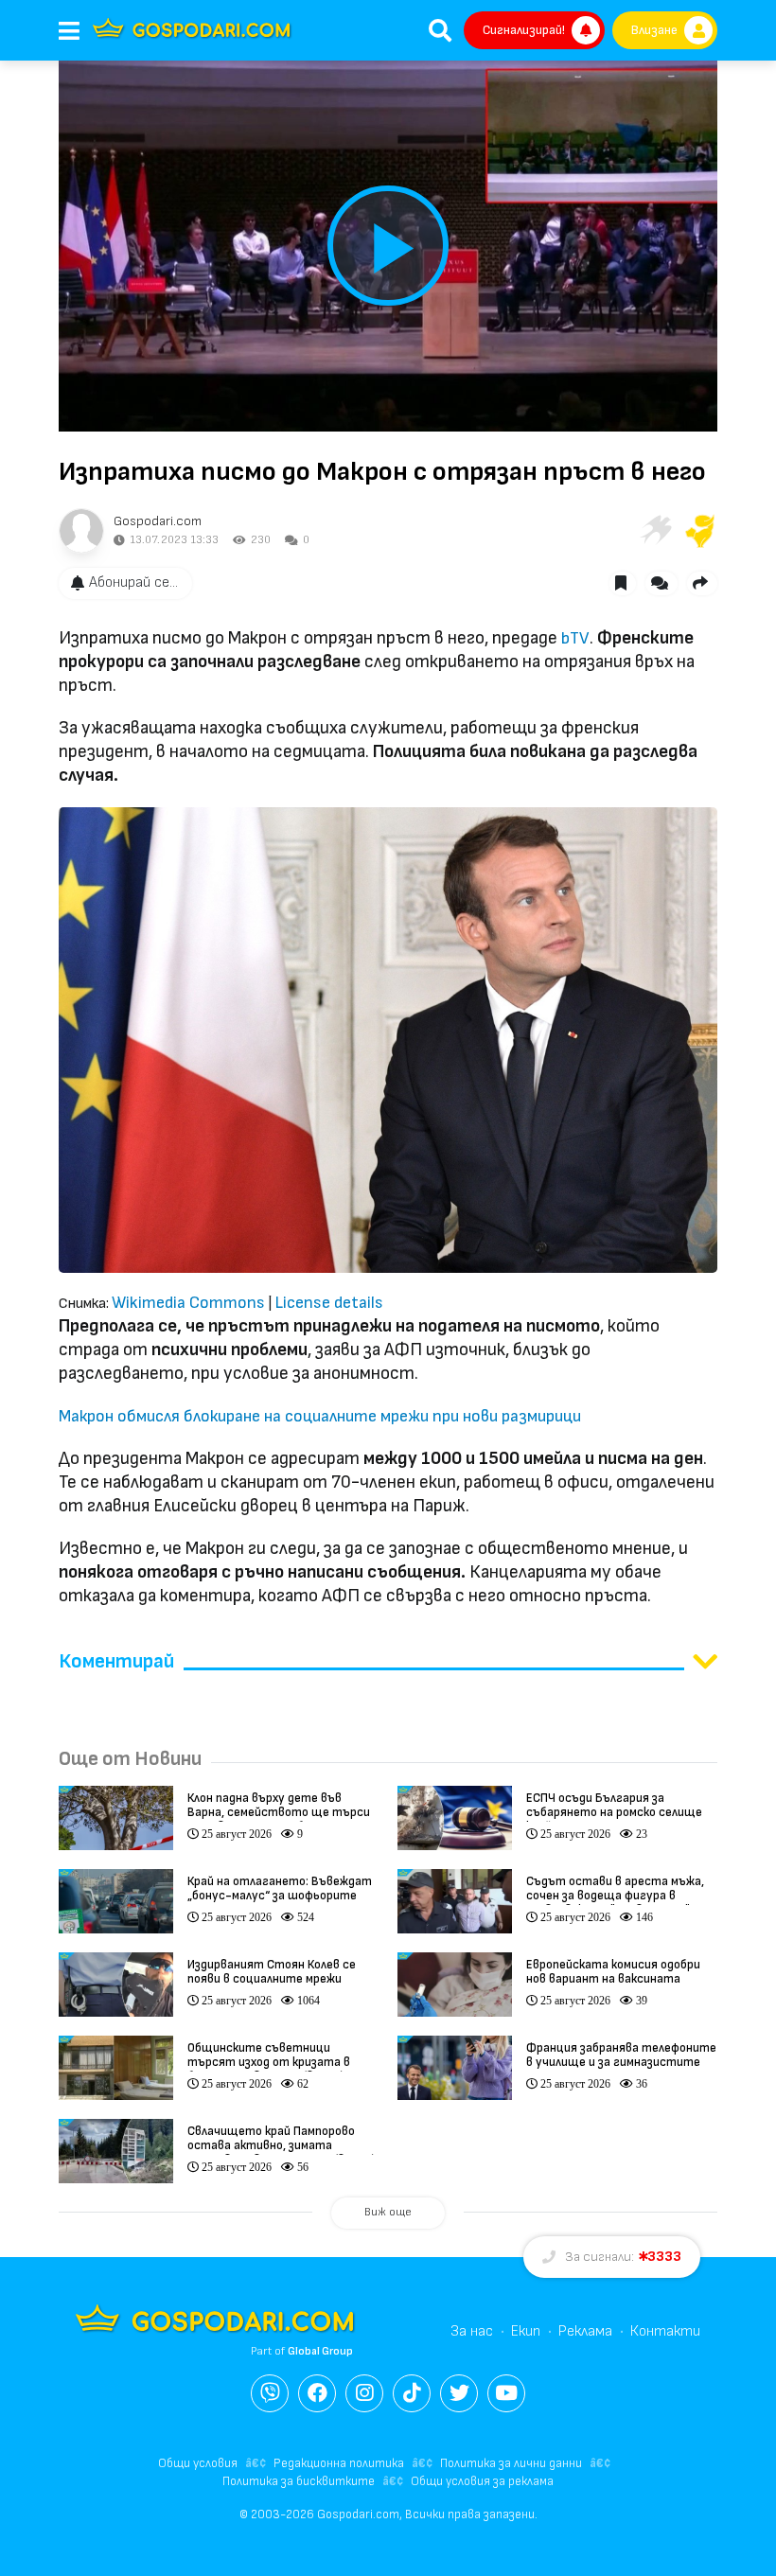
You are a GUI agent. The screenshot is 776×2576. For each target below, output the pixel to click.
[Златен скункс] (700, 531)
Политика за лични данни (511, 2463)
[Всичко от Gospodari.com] (81, 531)
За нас (472, 2331)
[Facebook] (317, 2393)
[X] (459, 2393)
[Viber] (270, 2393)
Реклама (585, 2331)
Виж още (388, 2212)
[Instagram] (364, 2393)
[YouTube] (506, 2393)
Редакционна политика (339, 2463)
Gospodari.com (158, 521)
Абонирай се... (133, 582)
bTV (575, 638)
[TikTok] (412, 2393)
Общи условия (198, 2463)
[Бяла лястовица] (655, 531)
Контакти (665, 2331)
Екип (526, 2331)
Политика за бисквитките (299, 2481)
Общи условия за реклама (482, 2481)
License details (329, 1303)
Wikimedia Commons (188, 1303)
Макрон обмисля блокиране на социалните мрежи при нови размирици (320, 1416)
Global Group (320, 2351)
